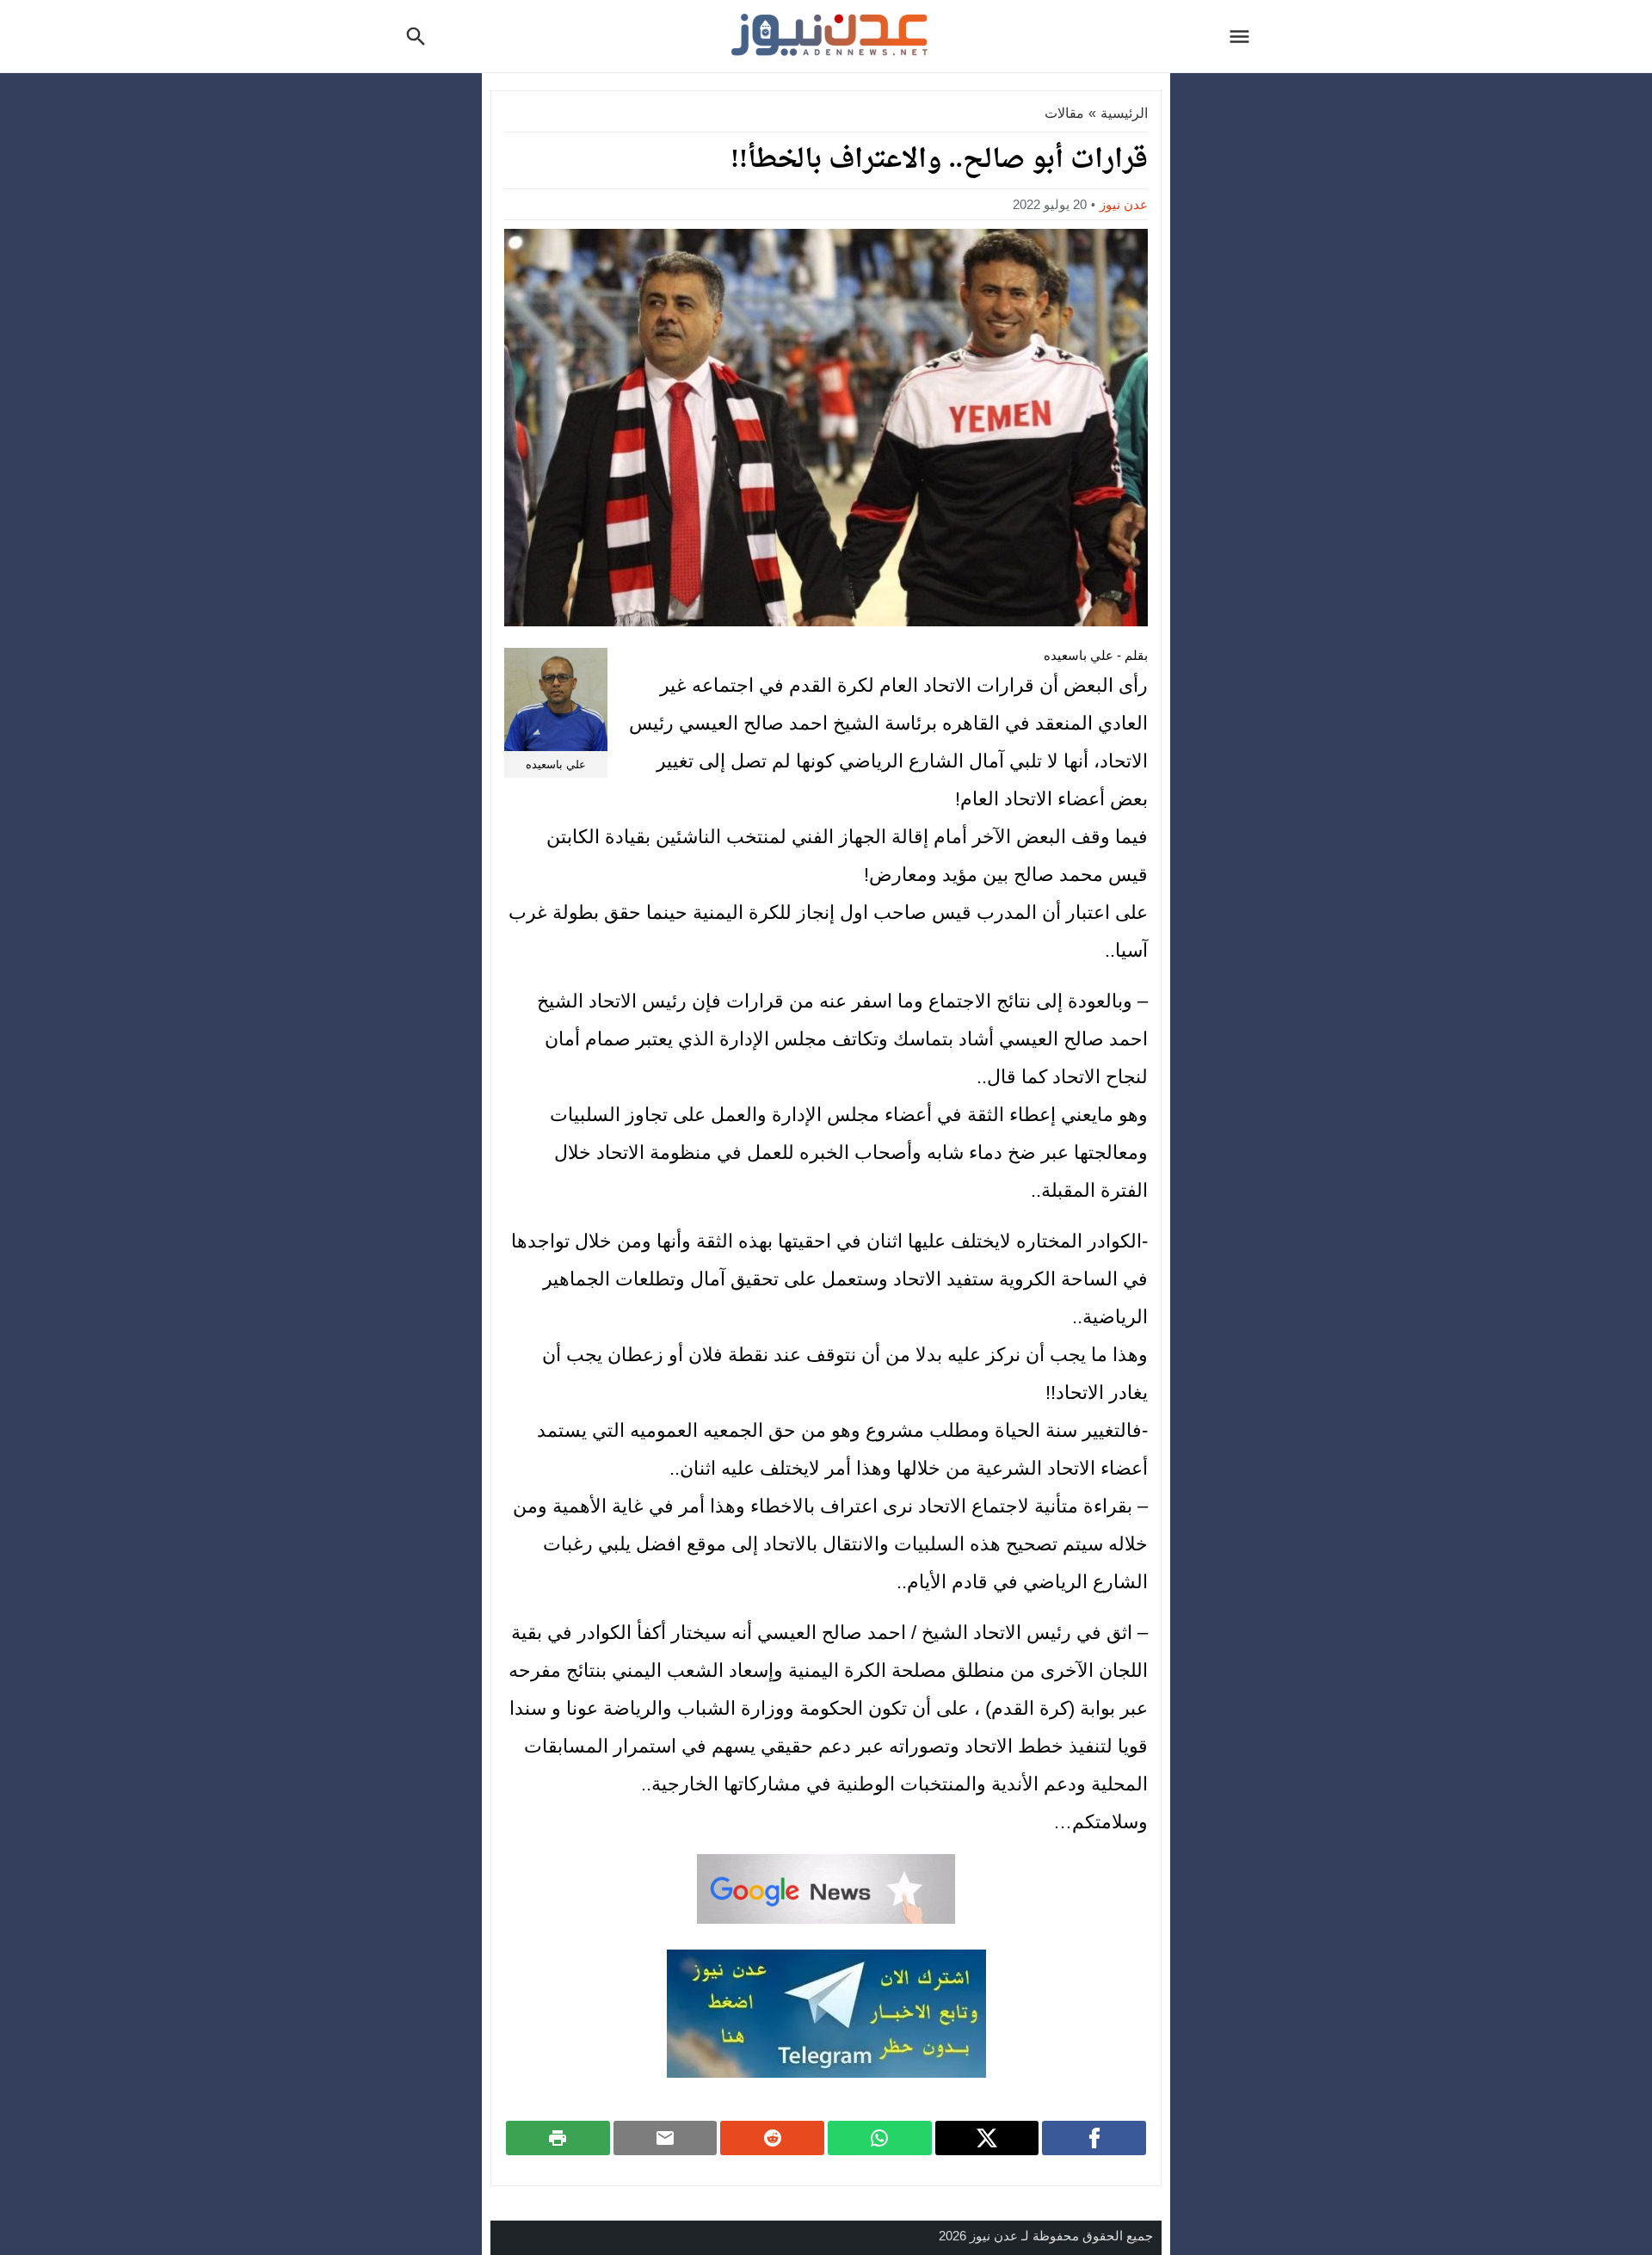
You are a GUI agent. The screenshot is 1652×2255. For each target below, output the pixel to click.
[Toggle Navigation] (1244, 36)
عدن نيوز (1124, 204)
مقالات (1064, 113)
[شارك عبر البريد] (666, 2138)
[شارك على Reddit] (772, 2138)
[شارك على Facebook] (1094, 2138)
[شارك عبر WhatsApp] (880, 2138)
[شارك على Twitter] (987, 2138)
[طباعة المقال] (558, 2138)
